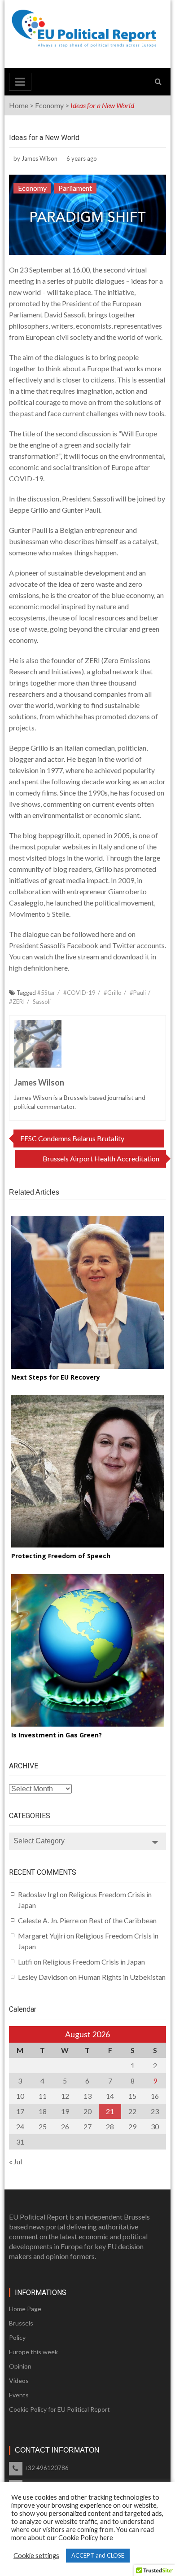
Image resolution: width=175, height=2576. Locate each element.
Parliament (75, 188)
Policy (17, 2337)
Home (19, 105)
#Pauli (138, 993)
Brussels (21, 2323)
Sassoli (42, 1002)
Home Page (25, 2309)
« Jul (15, 2161)
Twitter (125, 945)
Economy (49, 105)
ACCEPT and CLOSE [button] (98, 2555)
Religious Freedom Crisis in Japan (94, 1962)
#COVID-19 (79, 993)
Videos (19, 2380)
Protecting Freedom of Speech (61, 1556)
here (108, 934)
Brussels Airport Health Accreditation (101, 1158)
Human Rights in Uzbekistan (122, 1977)
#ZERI (17, 1002)
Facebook (83, 945)
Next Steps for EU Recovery (56, 1377)
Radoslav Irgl (38, 1894)
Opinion (20, 2366)
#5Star (46, 993)
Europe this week (33, 2352)
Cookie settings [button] (36, 2556)
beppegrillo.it (59, 835)
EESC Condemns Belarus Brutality (72, 1138)
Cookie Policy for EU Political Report (59, 2409)
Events (19, 2395)
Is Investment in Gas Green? (57, 1735)
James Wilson (39, 158)
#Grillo (113, 993)
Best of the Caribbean (123, 1920)
